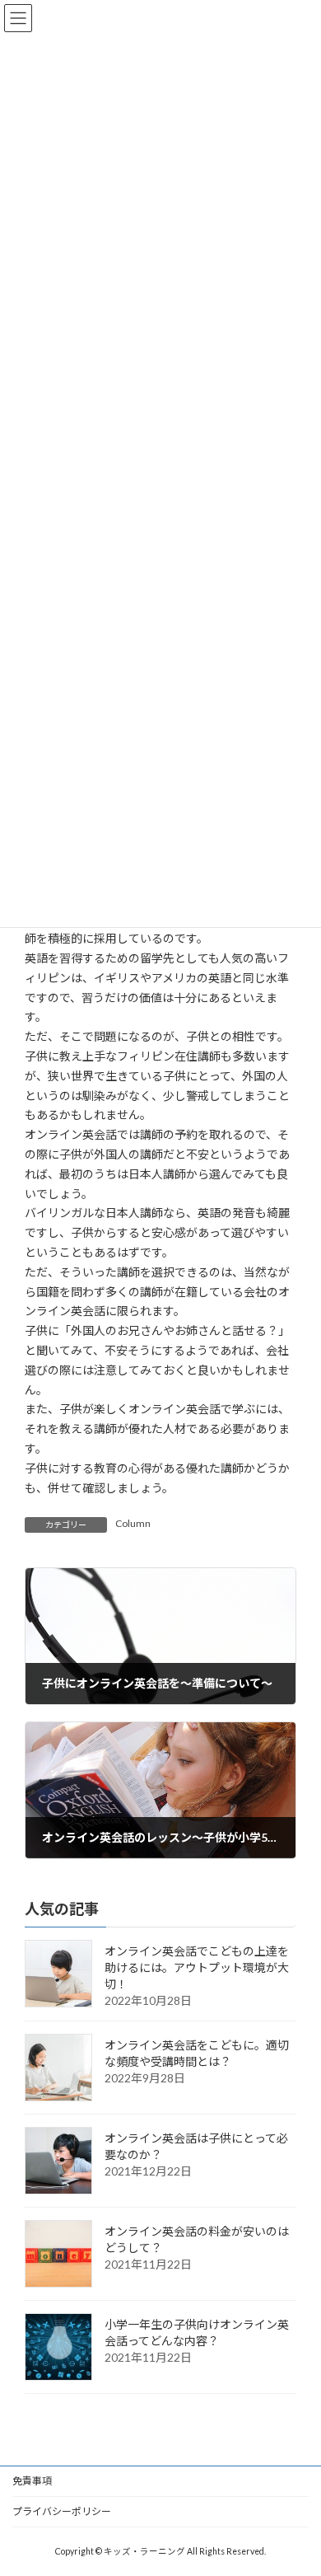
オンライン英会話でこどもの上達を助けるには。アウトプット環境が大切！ (197, 1968)
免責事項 (32, 2481)
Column (133, 1523)
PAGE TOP (297, 2481)
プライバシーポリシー (62, 2511)
